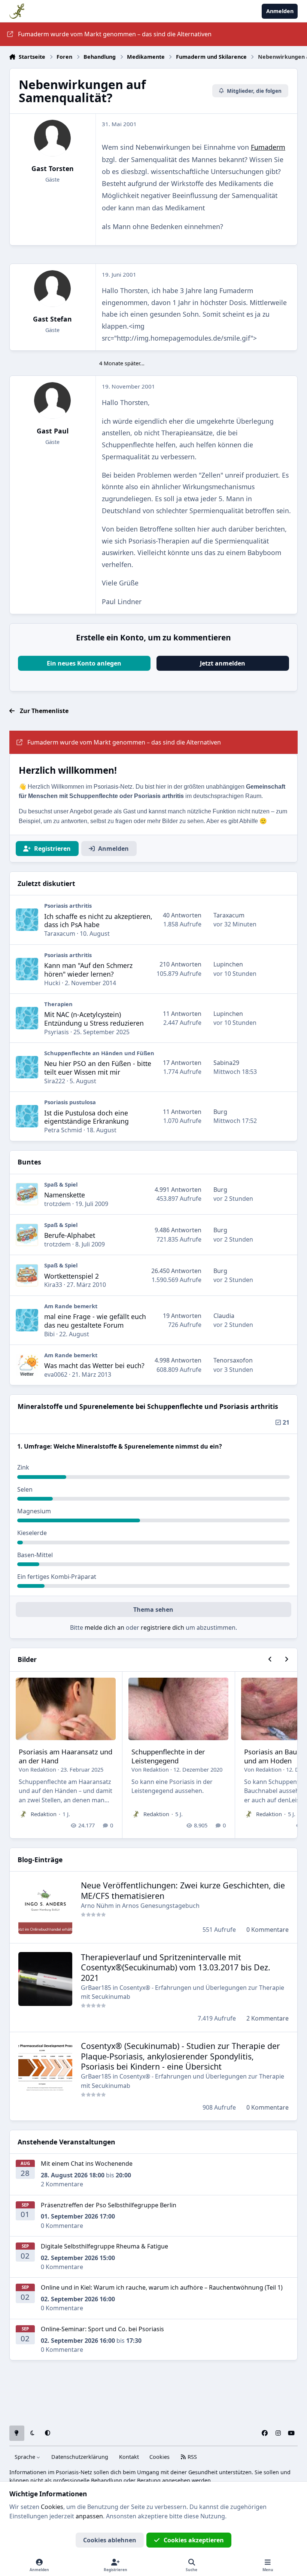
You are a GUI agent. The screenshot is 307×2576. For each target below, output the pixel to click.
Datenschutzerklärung (80, 2457)
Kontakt (129, 2457)
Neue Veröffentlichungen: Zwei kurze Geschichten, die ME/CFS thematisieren (183, 1890)
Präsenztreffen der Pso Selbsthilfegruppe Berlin (109, 2205)
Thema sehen (153, 1610)
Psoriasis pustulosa (70, 1102)
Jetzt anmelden (223, 663)
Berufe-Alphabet (70, 1235)
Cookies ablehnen (110, 2540)
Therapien (58, 1004)
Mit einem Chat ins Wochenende (87, 2164)
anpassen (89, 2516)
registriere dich (162, 1627)
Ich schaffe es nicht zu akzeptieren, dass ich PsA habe (98, 921)
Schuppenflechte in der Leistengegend (168, 1756)
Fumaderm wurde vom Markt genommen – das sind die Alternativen (115, 34)
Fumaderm (268, 147)
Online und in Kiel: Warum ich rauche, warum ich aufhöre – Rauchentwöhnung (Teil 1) (162, 2287)
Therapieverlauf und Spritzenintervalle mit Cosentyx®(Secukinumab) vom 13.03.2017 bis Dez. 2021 (176, 1968)
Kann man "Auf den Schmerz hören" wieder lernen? (88, 970)
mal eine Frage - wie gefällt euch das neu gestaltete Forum (95, 1321)
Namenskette (65, 1195)
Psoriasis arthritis (68, 905)
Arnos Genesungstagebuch (161, 1906)
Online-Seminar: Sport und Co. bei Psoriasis (102, 2329)
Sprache (26, 2457)
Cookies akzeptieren (194, 2540)
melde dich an (104, 1627)
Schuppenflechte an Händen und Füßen (99, 1053)
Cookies (159, 2457)
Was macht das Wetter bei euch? (94, 1365)
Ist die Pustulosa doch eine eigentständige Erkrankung (86, 1117)
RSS (192, 2457)
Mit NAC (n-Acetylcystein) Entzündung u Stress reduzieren (94, 1019)
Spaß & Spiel (61, 1184)
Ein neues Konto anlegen (84, 663)
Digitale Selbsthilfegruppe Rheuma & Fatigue (104, 2246)
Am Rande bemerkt (71, 1306)
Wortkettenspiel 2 (72, 1276)
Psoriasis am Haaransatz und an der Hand (66, 1756)
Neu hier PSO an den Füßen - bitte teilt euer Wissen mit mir (98, 1068)
